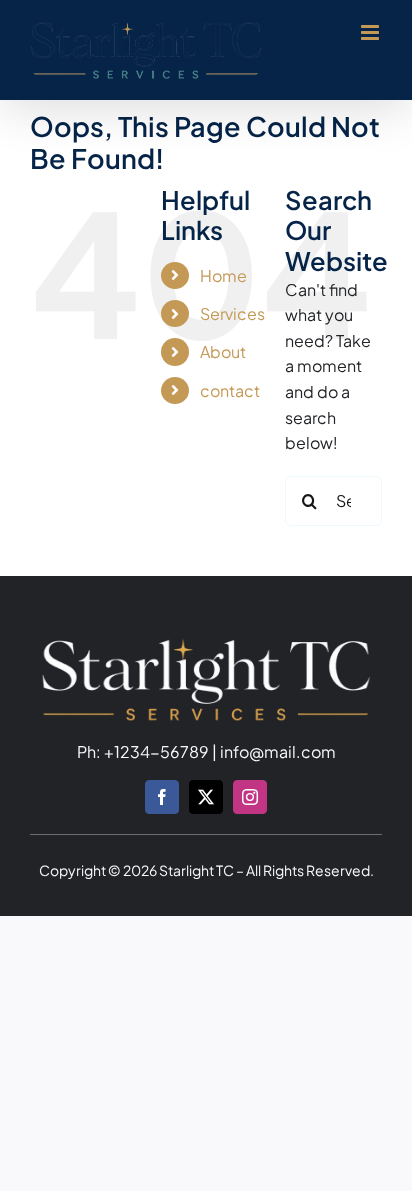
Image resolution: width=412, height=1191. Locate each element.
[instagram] (250, 797)
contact (230, 390)
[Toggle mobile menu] (371, 32)
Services (232, 313)
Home (223, 275)
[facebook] (162, 797)
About (223, 351)
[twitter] (206, 797)
